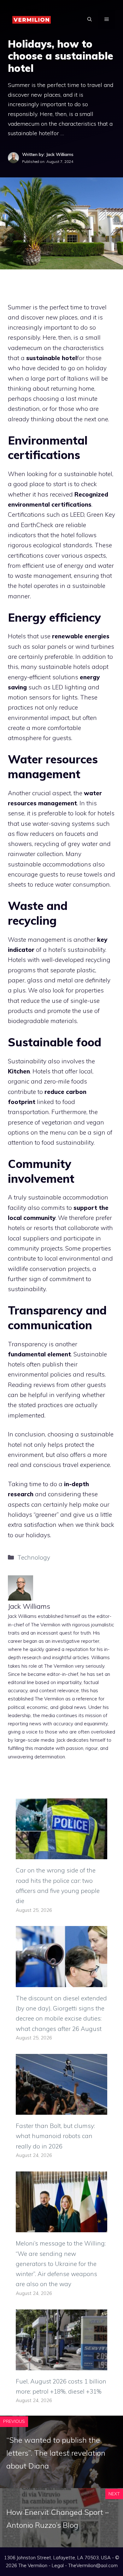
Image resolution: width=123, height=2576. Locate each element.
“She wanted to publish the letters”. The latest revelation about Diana (56, 2453)
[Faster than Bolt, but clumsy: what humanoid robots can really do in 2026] (61, 2110)
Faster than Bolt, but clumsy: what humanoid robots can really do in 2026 (55, 2136)
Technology (34, 1557)
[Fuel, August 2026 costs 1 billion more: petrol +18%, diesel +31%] (61, 2365)
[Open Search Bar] (90, 19)
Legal (58, 2565)
